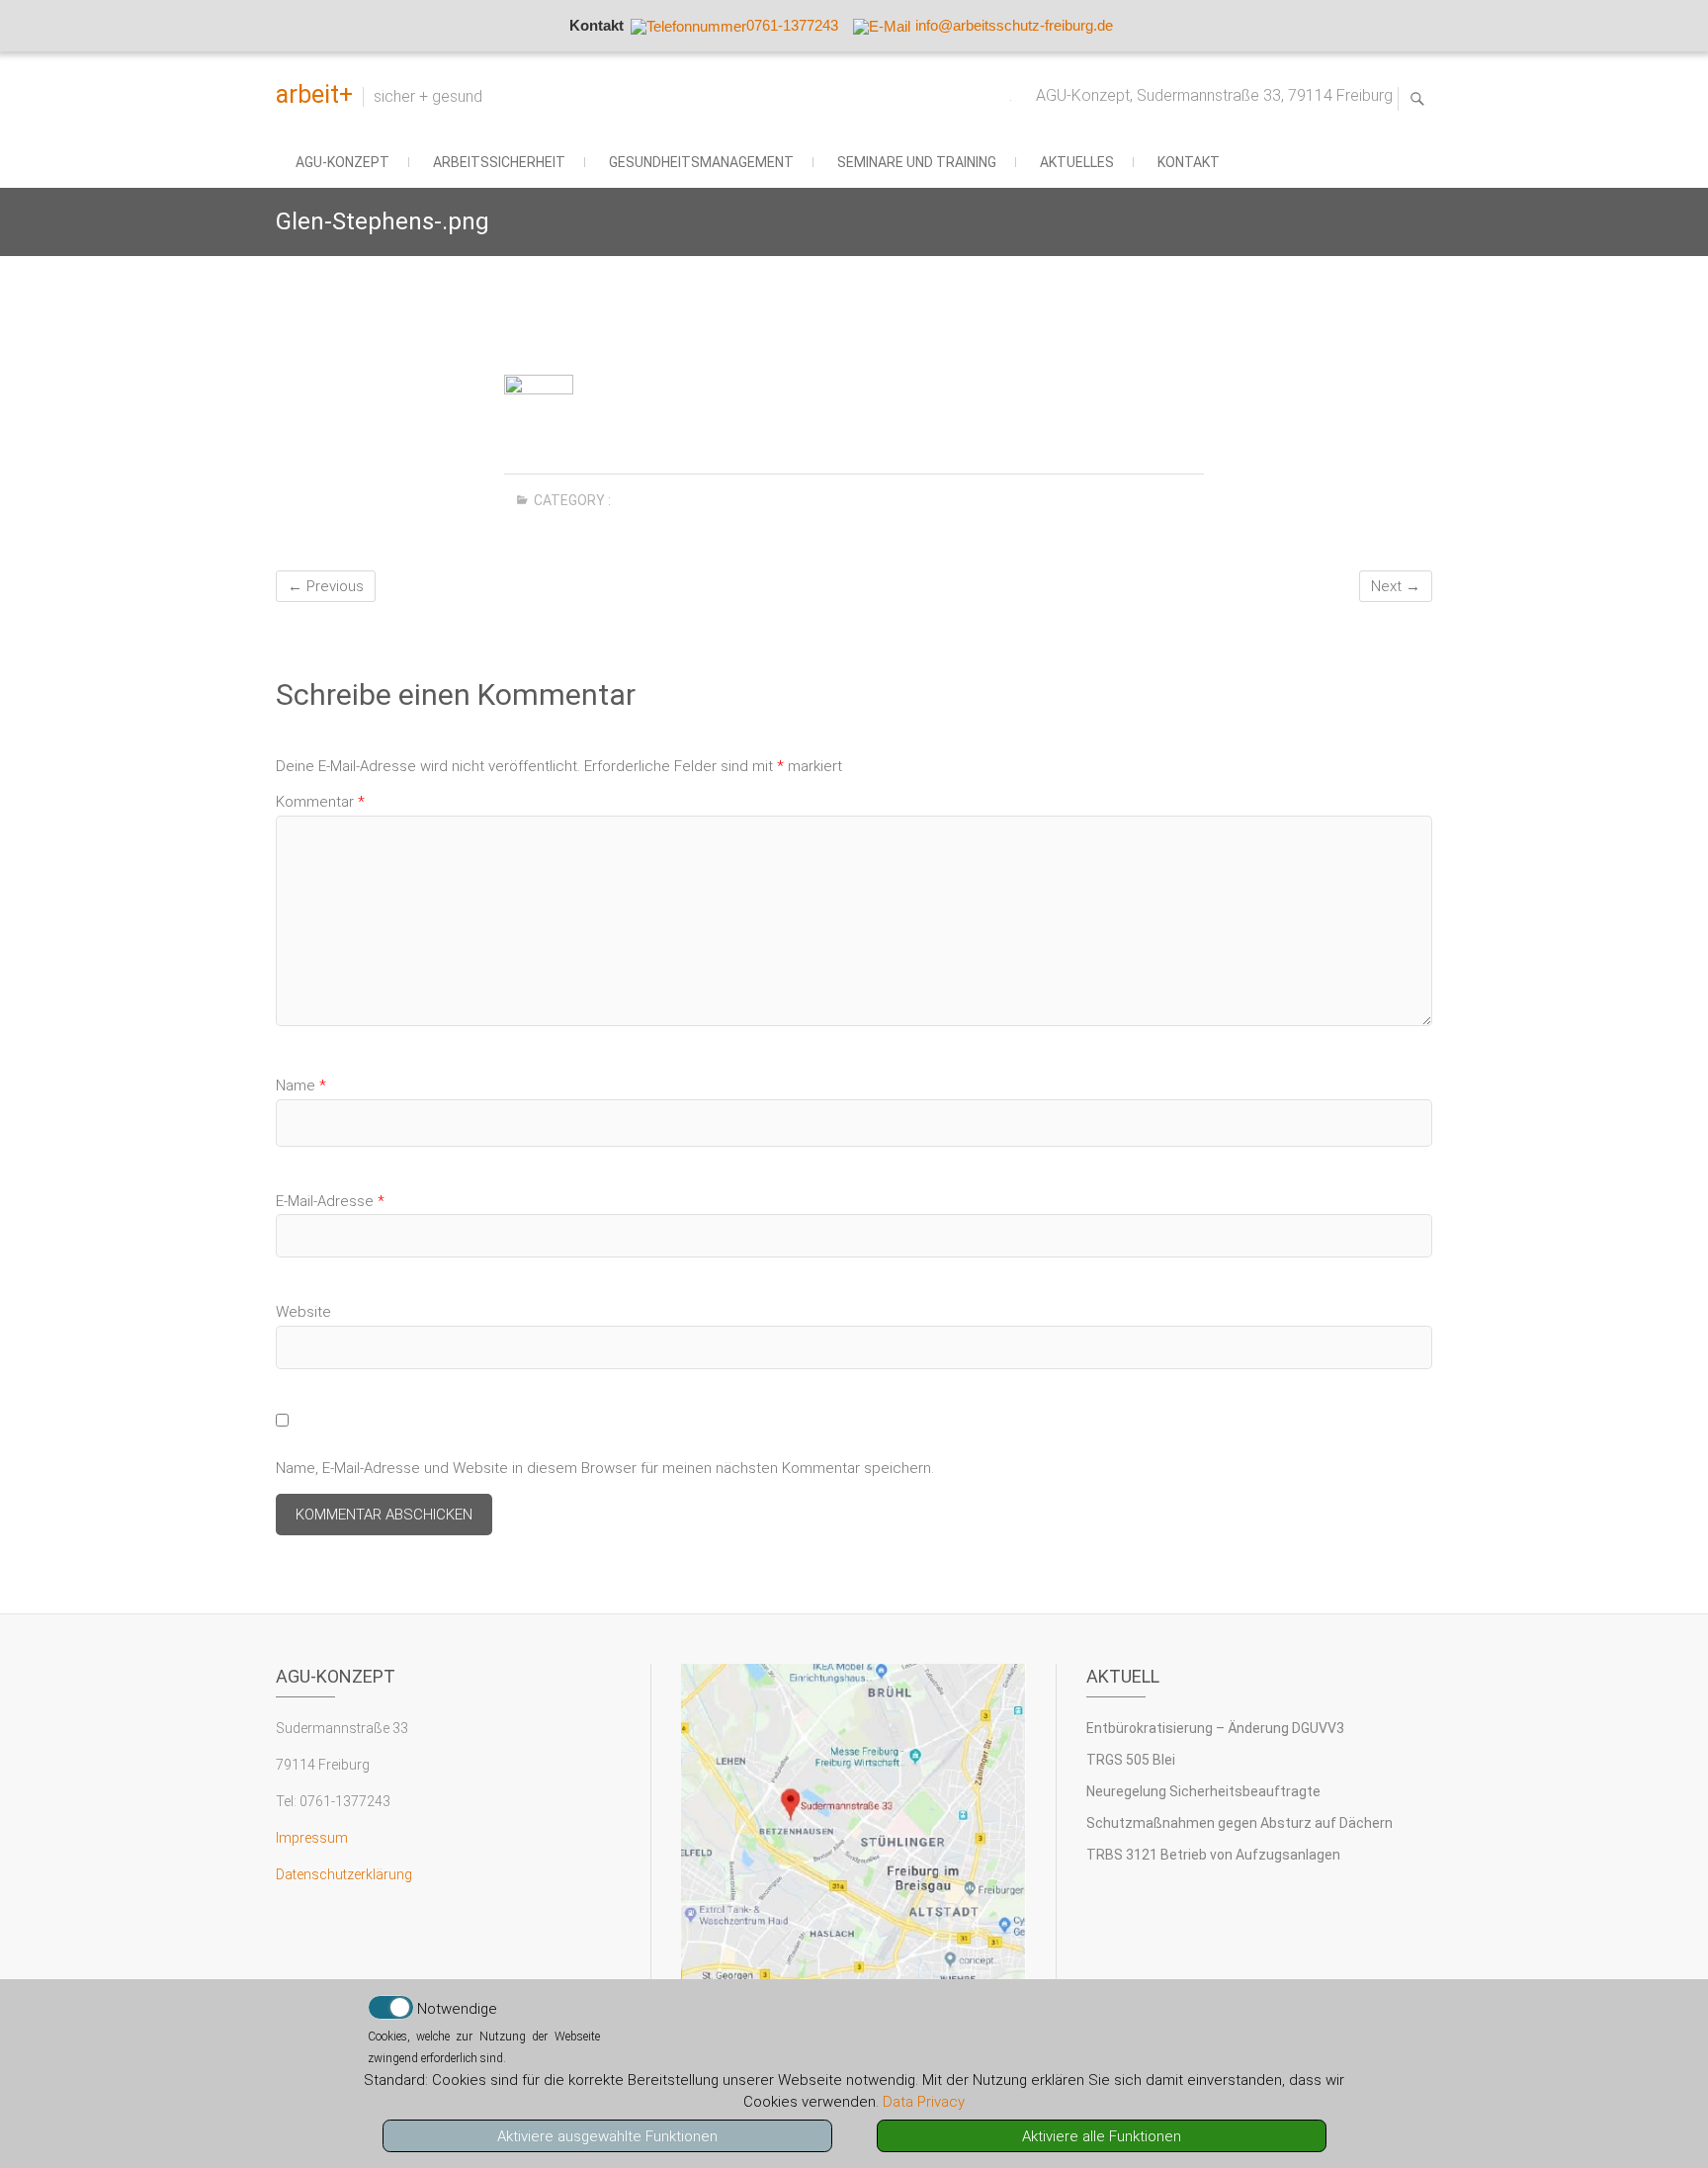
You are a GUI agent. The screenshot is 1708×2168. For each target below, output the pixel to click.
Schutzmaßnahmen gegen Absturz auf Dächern (1239, 1823)
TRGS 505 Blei (1131, 1760)
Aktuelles (1077, 162)
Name (301, 1085)
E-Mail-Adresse (330, 1201)
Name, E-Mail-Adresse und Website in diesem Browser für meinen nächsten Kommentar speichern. (605, 1468)
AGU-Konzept (342, 162)
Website (303, 1312)
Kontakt (1189, 162)
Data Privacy (924, 2102)
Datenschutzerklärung (344, 1874)
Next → (1396, 586)
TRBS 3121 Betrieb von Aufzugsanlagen (1213, 1855)
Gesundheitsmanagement (701, 162)
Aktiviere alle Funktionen (1102, 2136)
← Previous (326, 586)
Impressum (312, 1838)
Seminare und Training (917, 162)
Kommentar (320, 802)
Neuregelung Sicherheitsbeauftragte (1203, 1791)
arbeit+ (314, 94)
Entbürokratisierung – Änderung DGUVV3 (1215, 1728)
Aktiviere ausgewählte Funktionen (607, 2136)
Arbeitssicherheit (499, 162)
